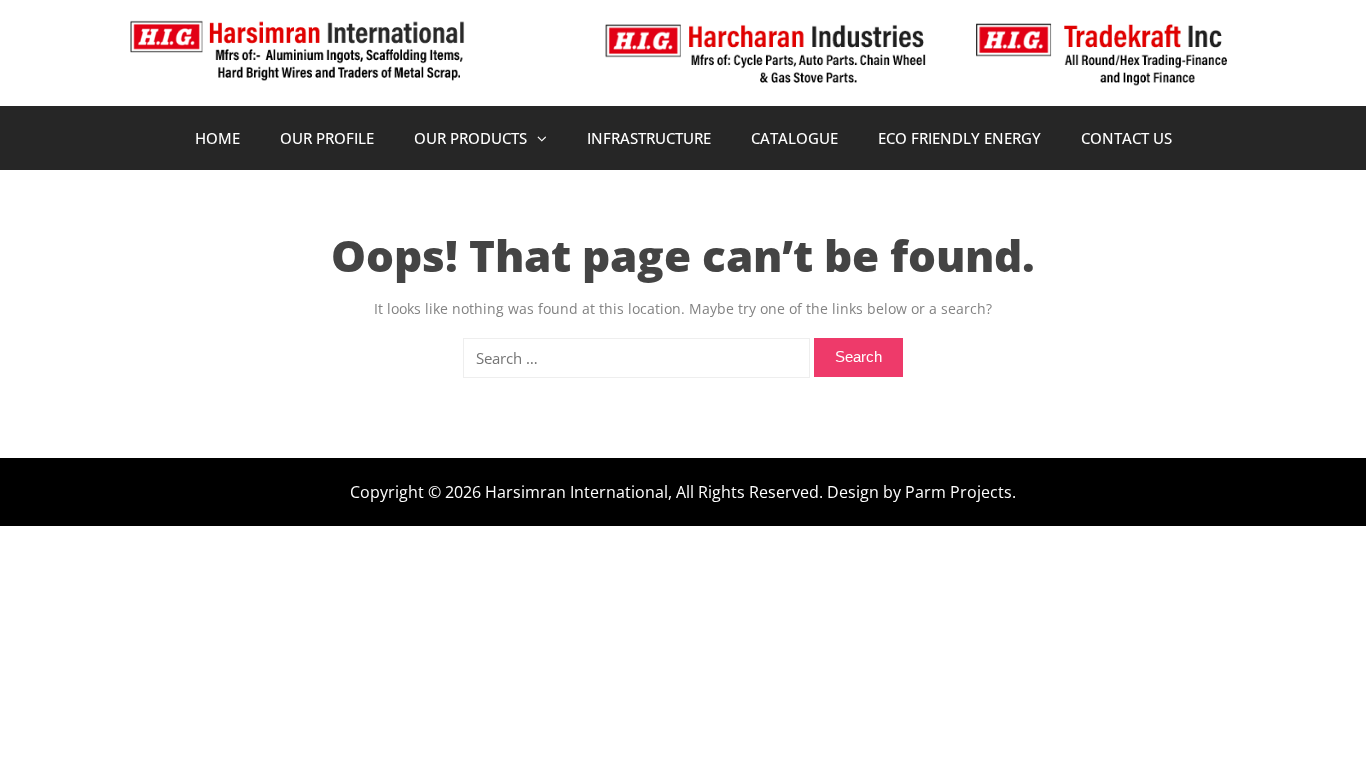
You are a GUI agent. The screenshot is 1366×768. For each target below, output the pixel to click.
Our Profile (327, 138)
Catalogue (794, 138)
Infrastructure (649, 138)
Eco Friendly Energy (959, 138)
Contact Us (1126, 138)
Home (217, 138)
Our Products (470, 138)
